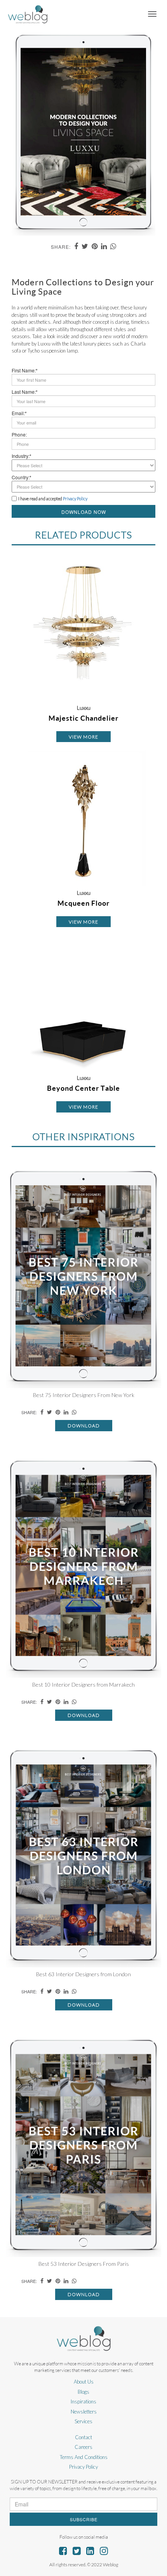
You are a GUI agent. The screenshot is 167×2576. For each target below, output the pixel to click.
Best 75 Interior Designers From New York (84, 1395)
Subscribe (84, 2519)
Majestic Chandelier (83, 718)
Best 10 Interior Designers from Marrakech (83, 1684)
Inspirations (83, 2401)
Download (84, 1426)
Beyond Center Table (83, 1088)
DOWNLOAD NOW (84, 512)
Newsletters (84, 2412)
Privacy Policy (83, 2467)
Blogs (83, 2392)
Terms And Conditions (84, 2457)
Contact (83, 2437)
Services (83, 2421)
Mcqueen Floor (83, 903)
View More (83, 737)
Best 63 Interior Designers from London (83, 1974)
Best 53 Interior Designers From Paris (84, 2264)
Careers (83, 2447)
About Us (84, 2382)
